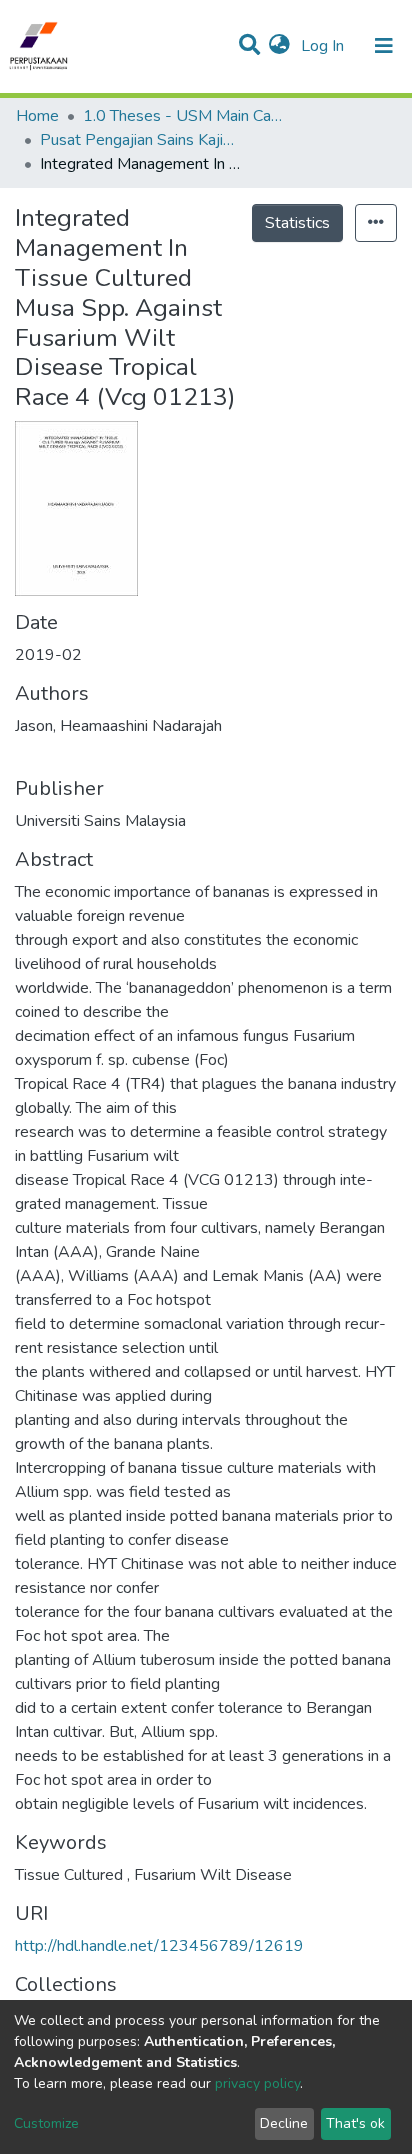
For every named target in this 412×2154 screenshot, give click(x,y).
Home (37, 116)
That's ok (355, 2123)
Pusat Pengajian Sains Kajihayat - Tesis (140, 140)
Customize (46, 2123)
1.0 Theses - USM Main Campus (183, 116)
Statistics (297, 223)
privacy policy (257, 2083)
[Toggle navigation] (384, 46)
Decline (284, 2123)
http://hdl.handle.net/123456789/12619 (159, 1946)
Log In (324, 46)
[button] (279, 46)
